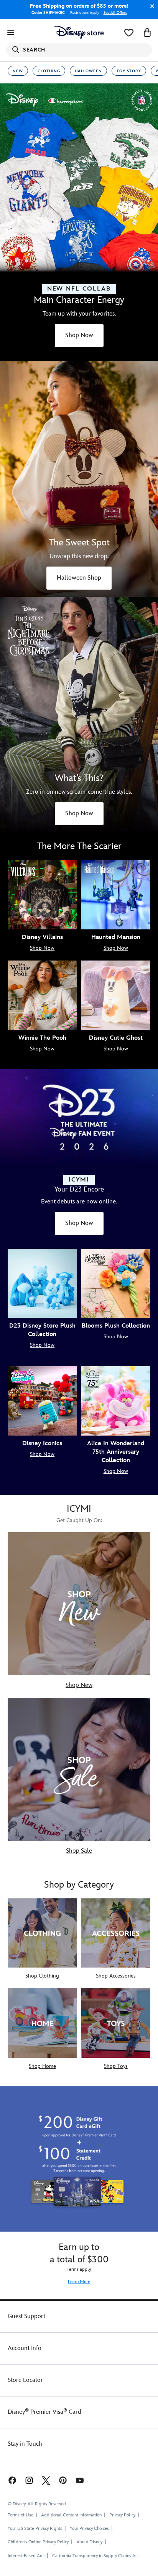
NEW (18, 71)
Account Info (25, 2348)
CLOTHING (49, 71)
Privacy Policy (122, 2515)
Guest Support (26, 2316)
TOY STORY (129, 71)
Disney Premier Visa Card (44, 2412)
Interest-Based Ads (26, 2556)
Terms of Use (21, 2515)
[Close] (150, 6)
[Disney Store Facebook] (12, 2480)
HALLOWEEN (88, 71)
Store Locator (25, 2380)
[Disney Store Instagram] (29, 2480)
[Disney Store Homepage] (79, 33)
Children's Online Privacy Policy (38, 2542)
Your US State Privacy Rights (35, 2529)
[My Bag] (147, 33)
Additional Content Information (71, 2515)
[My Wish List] (129, 33)
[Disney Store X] (46, 2480)
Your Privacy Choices (89, 2529)
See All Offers (115, 13)
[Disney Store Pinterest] (63, 2480)
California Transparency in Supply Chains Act (95, 2556)
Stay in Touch (25, 2444)
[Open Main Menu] (11, 33)
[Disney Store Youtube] (80, 2480)
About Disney (89, 2542)
